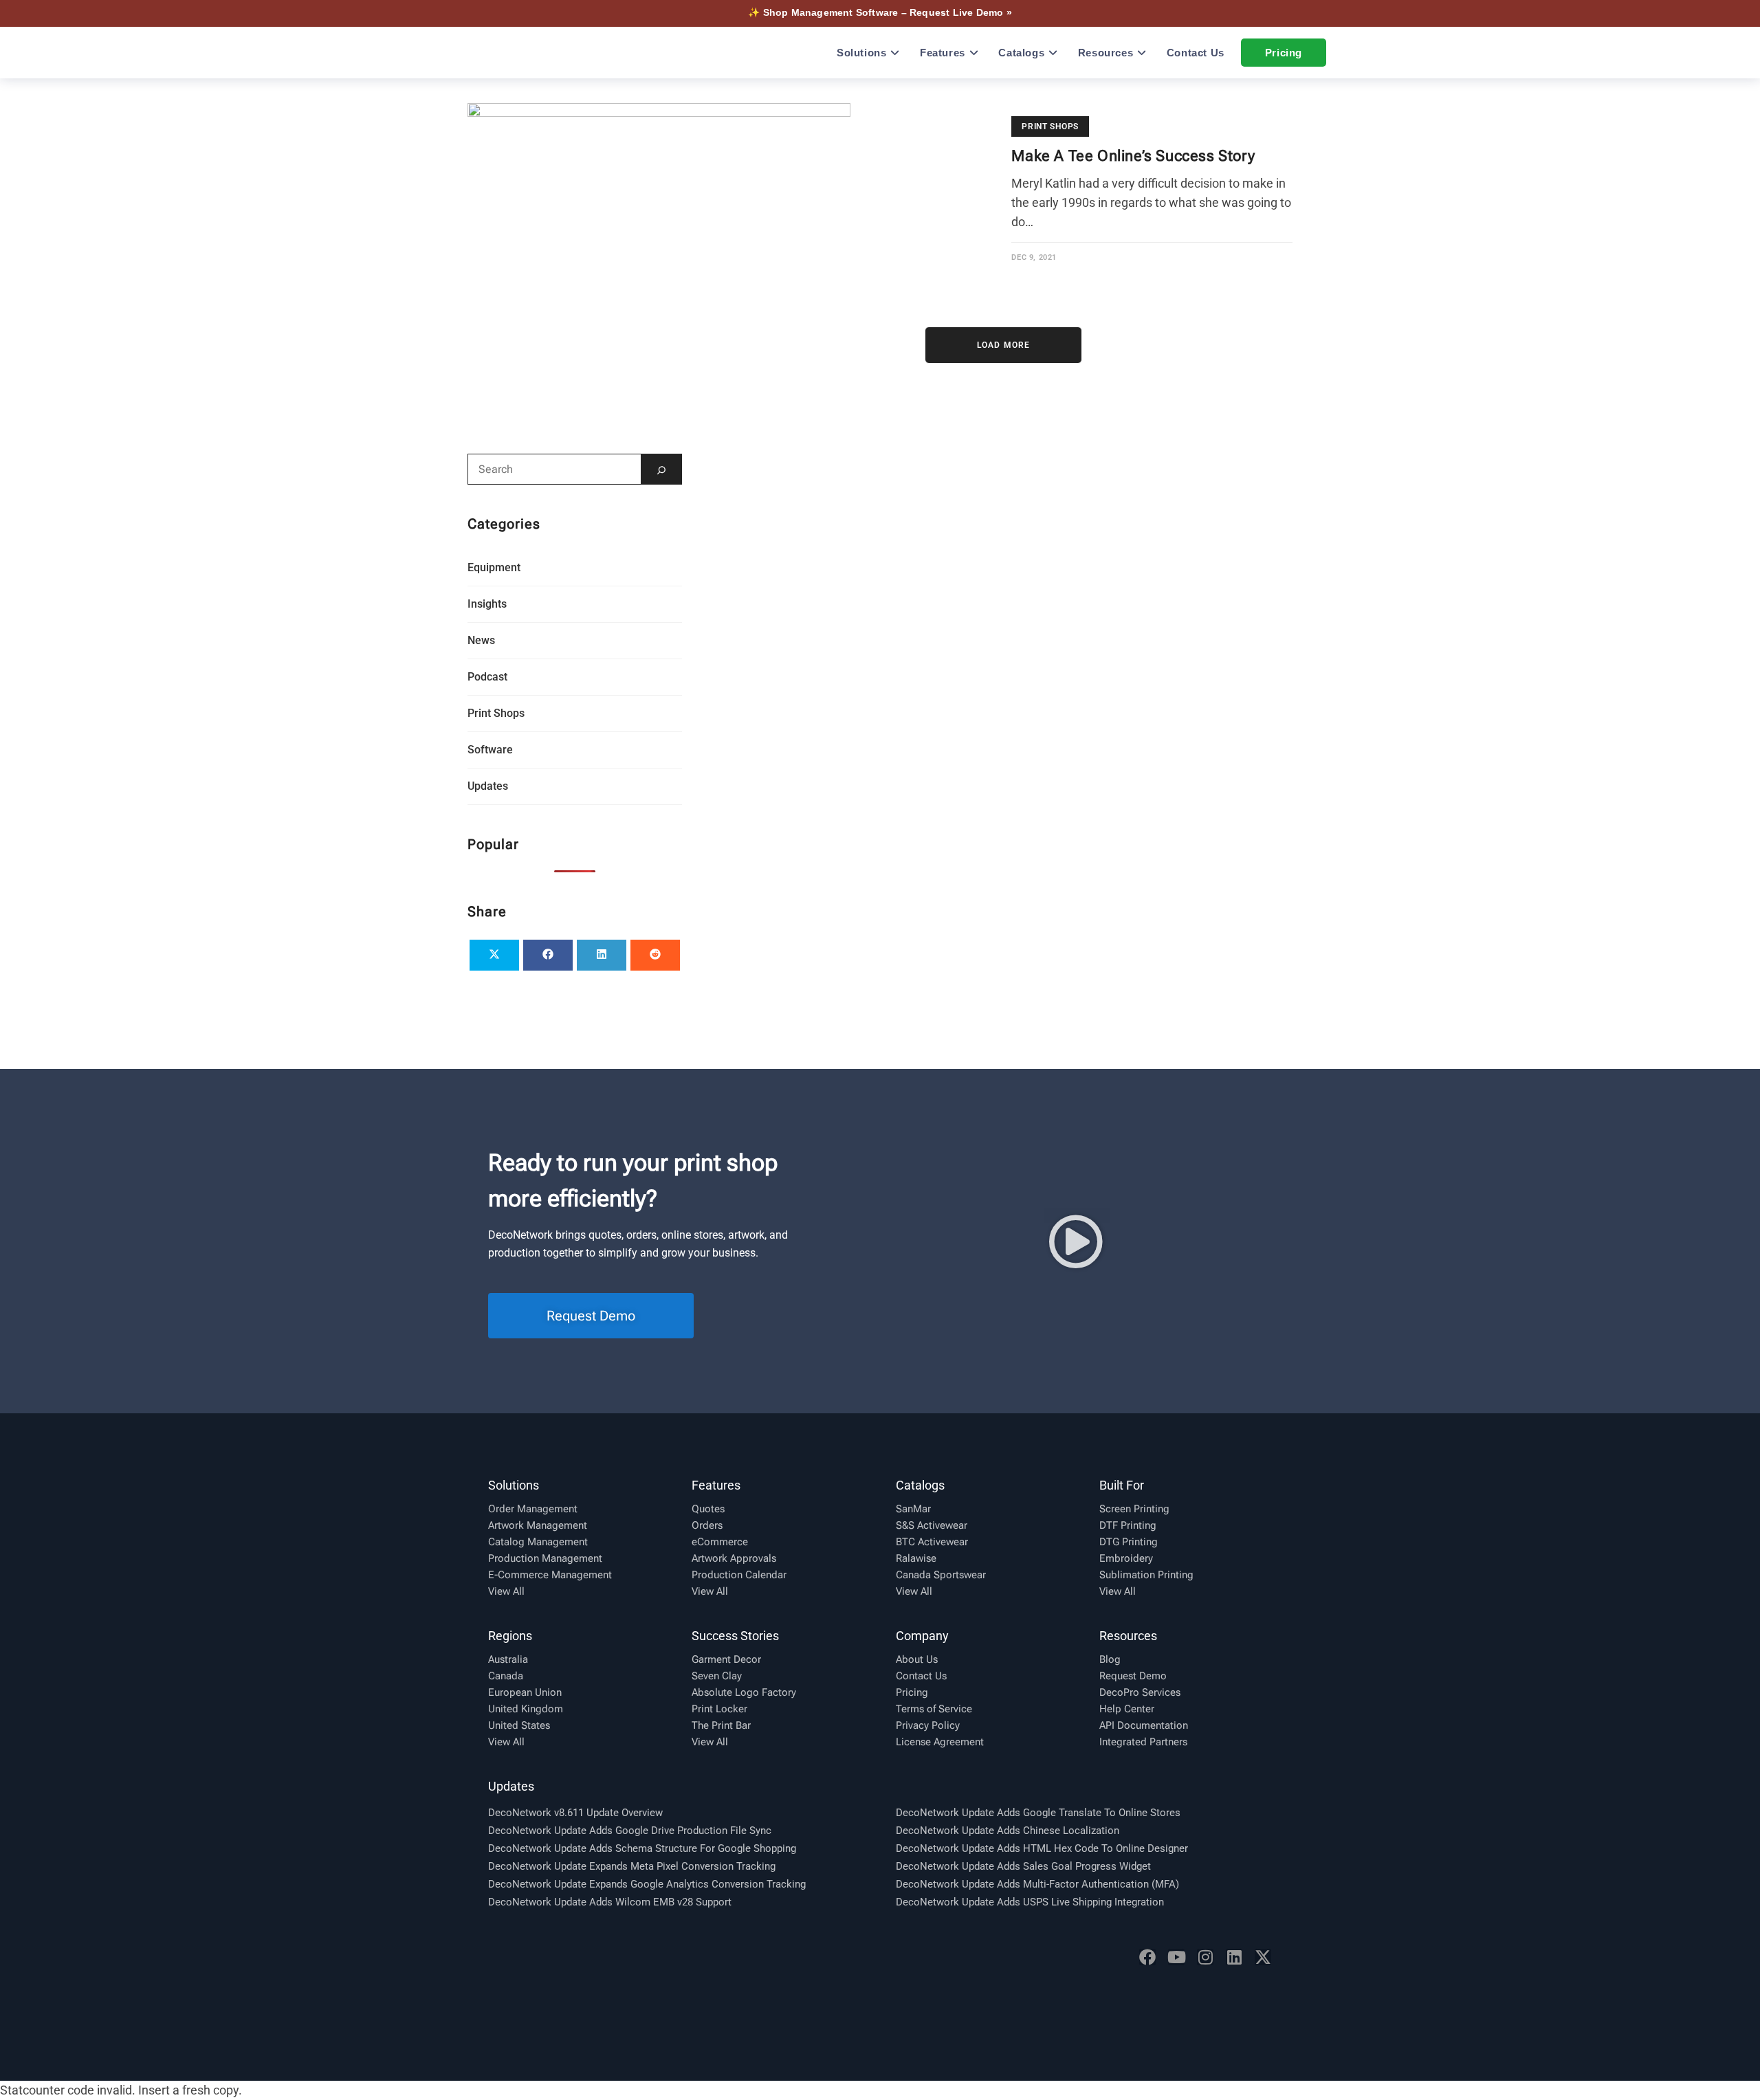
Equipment (494, 567)
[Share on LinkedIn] (602, 955)
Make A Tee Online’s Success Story (1133, 156)
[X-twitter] (1263, 1957)
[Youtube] (1176, 1957)
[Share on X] (494, 955)
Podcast (487, 677)
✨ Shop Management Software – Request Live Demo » (880, 12)
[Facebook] (1147, 1957)
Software (490, 750)
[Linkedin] (1234, 1957)
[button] (1076, 1241)
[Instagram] (1205, 1957)
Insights (487, 604)
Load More (1004, 345)
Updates (488, 786)
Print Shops (1050, 126)
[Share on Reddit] (655, 955)
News (481, 640)
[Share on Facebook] (548, 955)
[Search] (661, 469)
